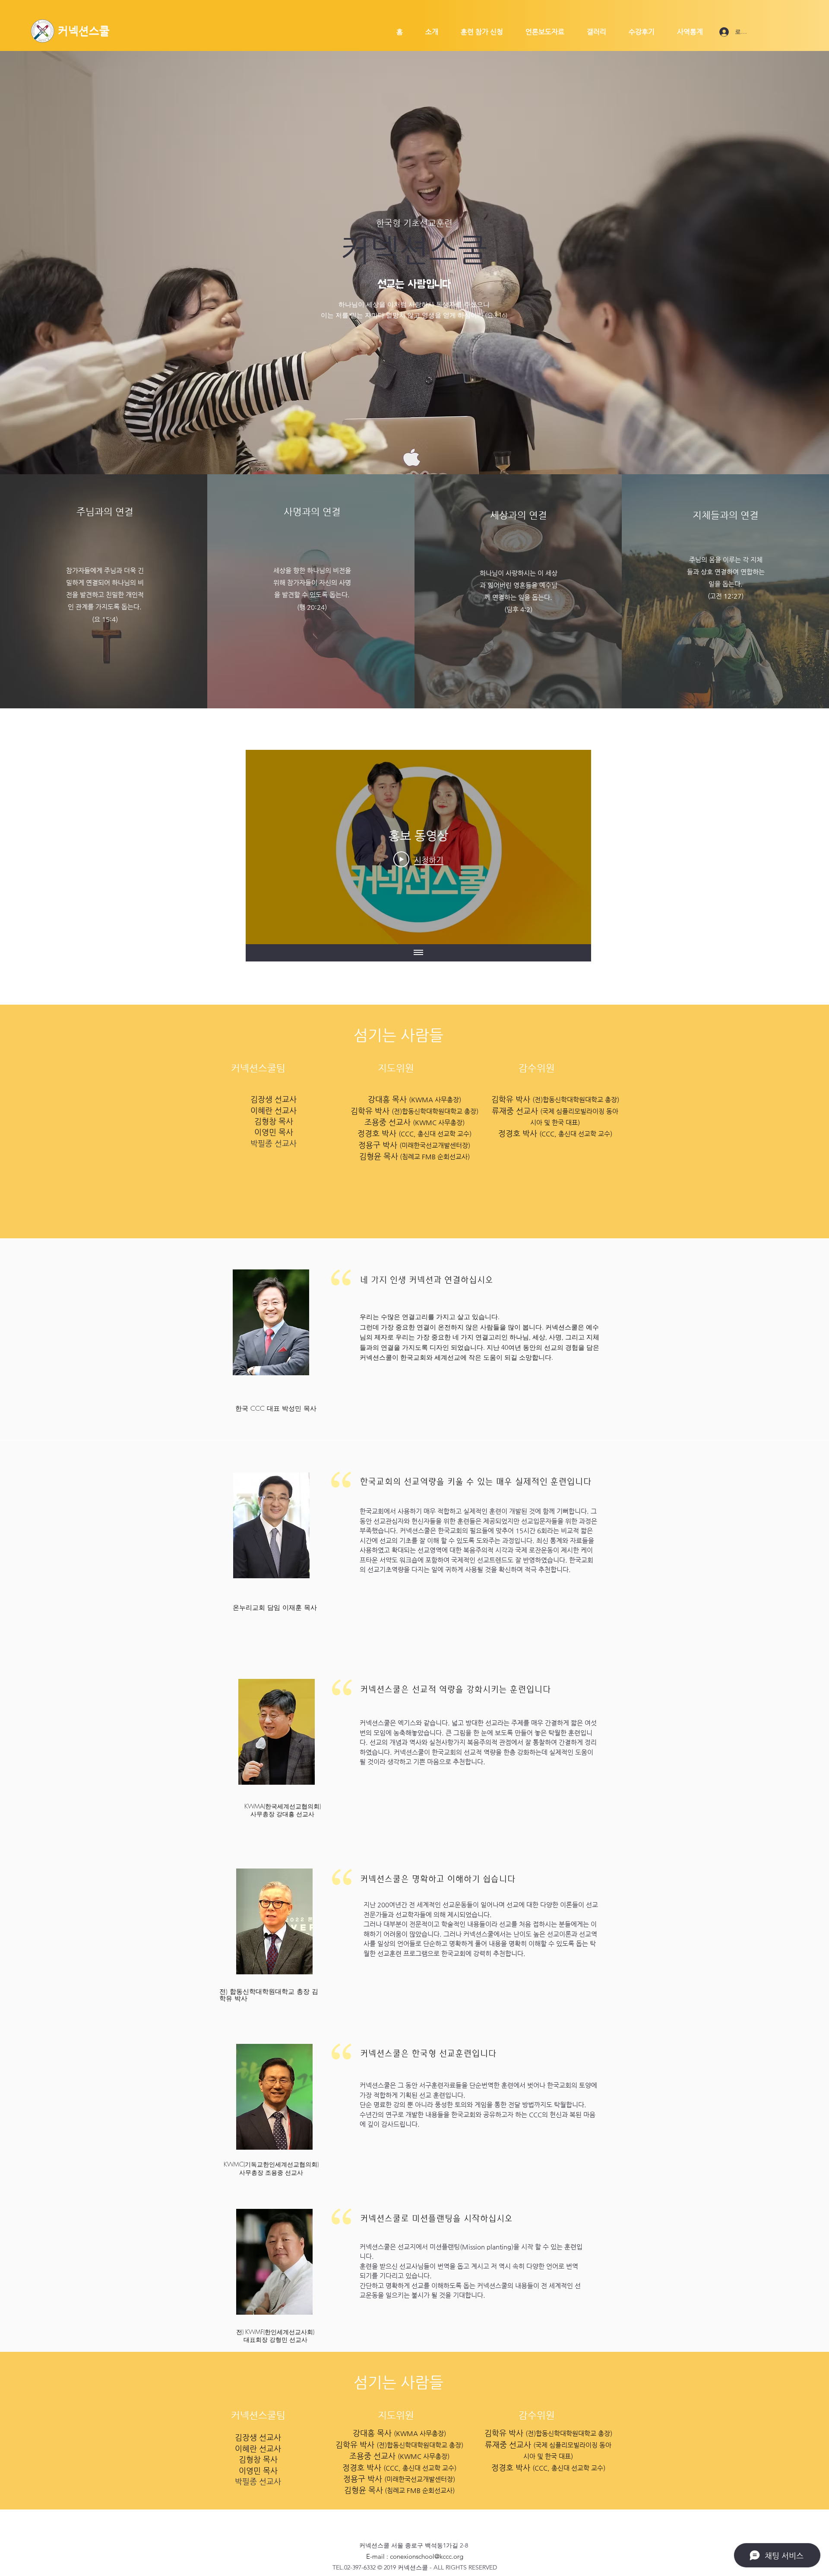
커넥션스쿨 (84, 31)
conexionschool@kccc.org (427, 2556)
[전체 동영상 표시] (418, 953)
